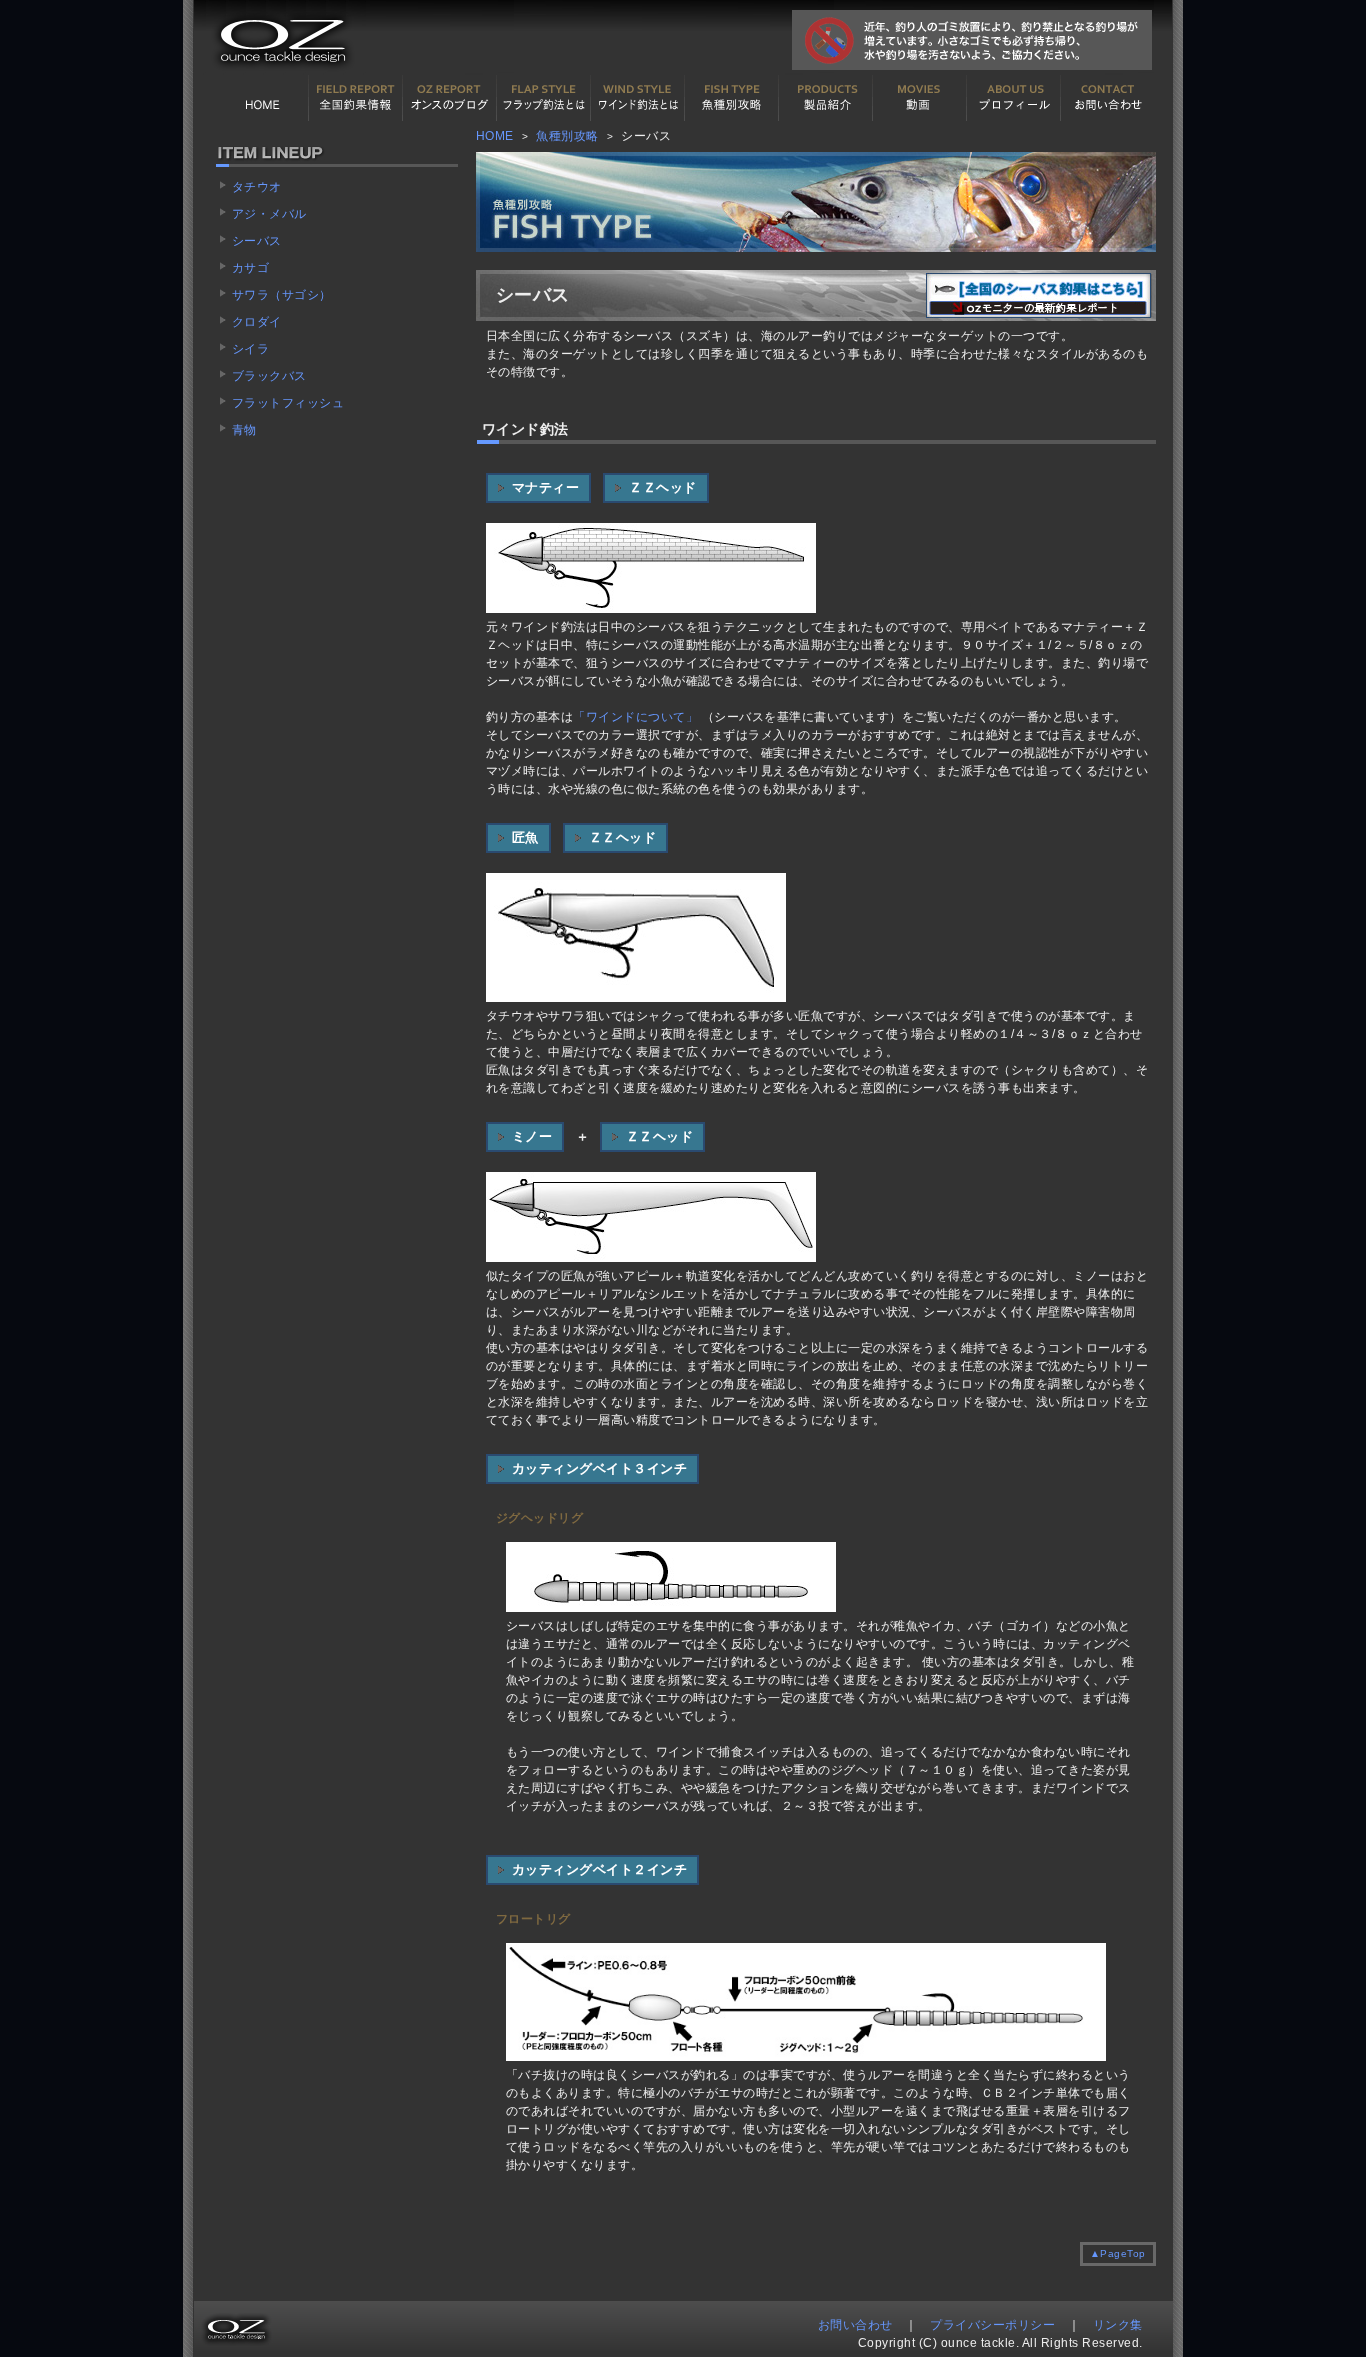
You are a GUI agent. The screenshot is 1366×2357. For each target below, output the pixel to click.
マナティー (546, 487)
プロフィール (1014, 98)
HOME (262, 98)
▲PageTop (1118, 2253)
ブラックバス (269, 376)
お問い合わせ (1108, 98)
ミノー (532, 1136)
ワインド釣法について (638, 98)
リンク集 (1118, 2325)
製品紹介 (826, 98)
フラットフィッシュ (288, 403)
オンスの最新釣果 (450, 98)
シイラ (251, 349)
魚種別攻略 (567, 136)
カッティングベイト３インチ (600, 1468)
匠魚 (525, 837)
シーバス (257, 241)
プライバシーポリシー (992, 2325)
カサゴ (251, 268)
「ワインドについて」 (637, 717)
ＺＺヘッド (663, 487)
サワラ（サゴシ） (282, 295)
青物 (244, 430)
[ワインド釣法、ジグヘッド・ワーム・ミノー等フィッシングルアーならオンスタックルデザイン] (280, 71)
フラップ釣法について (544, 98)
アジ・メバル (269, 214)
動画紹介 (920, 98)
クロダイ (257, 322)
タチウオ (257, 187)
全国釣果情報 (356, 98)
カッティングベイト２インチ (600, 1869)
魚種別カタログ (732, 98)
